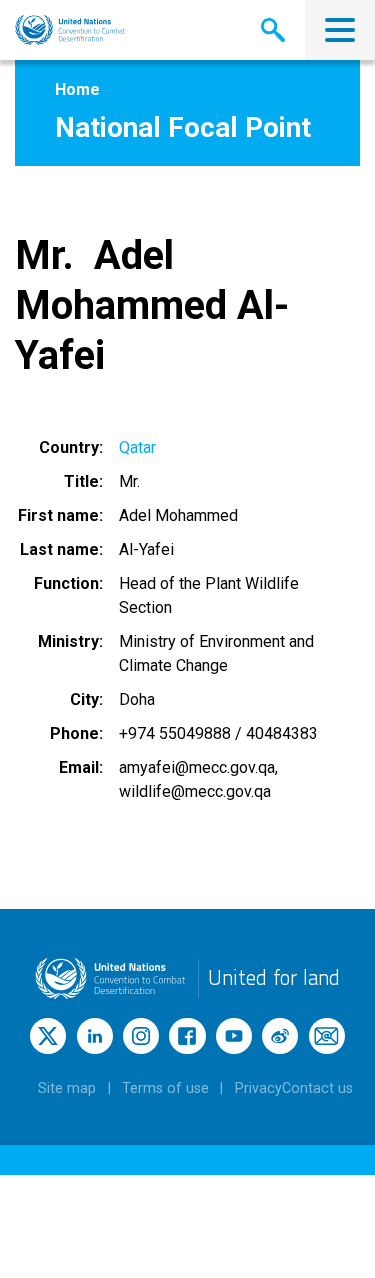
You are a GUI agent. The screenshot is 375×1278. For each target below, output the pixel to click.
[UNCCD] (70, 30)
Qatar (137, 447)
